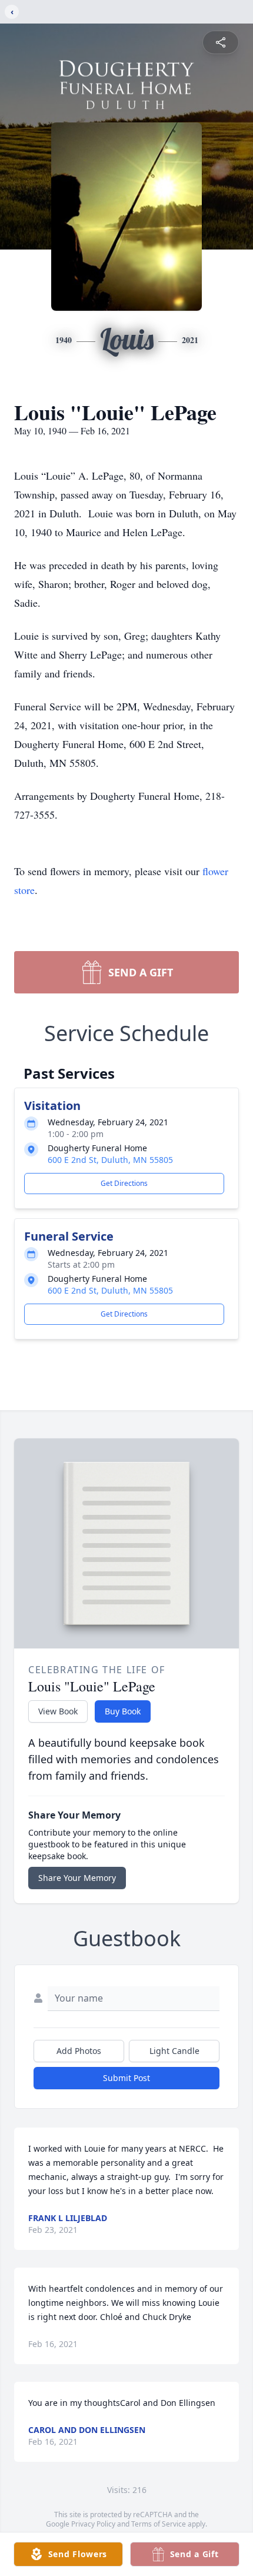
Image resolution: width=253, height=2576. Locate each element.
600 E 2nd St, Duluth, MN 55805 (110, 1160)
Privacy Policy (93, 2524)
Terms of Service (159, 2524)
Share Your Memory (77, 1878)
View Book (58, 1711)
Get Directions (124, 1183)
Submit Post (126, 2078)
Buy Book (123, 1711)
